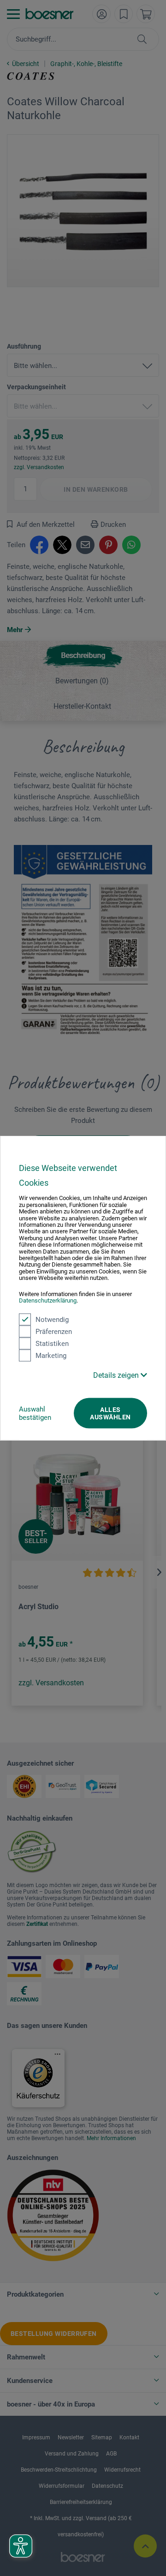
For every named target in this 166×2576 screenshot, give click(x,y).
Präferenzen (54, 1331)
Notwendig (52, 1319)
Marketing (51, 1355)
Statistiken (52, 1343)
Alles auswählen (110, 1413)
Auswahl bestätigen (35, 1413)
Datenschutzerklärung (48, 1300)
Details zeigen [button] (117, 1375)
